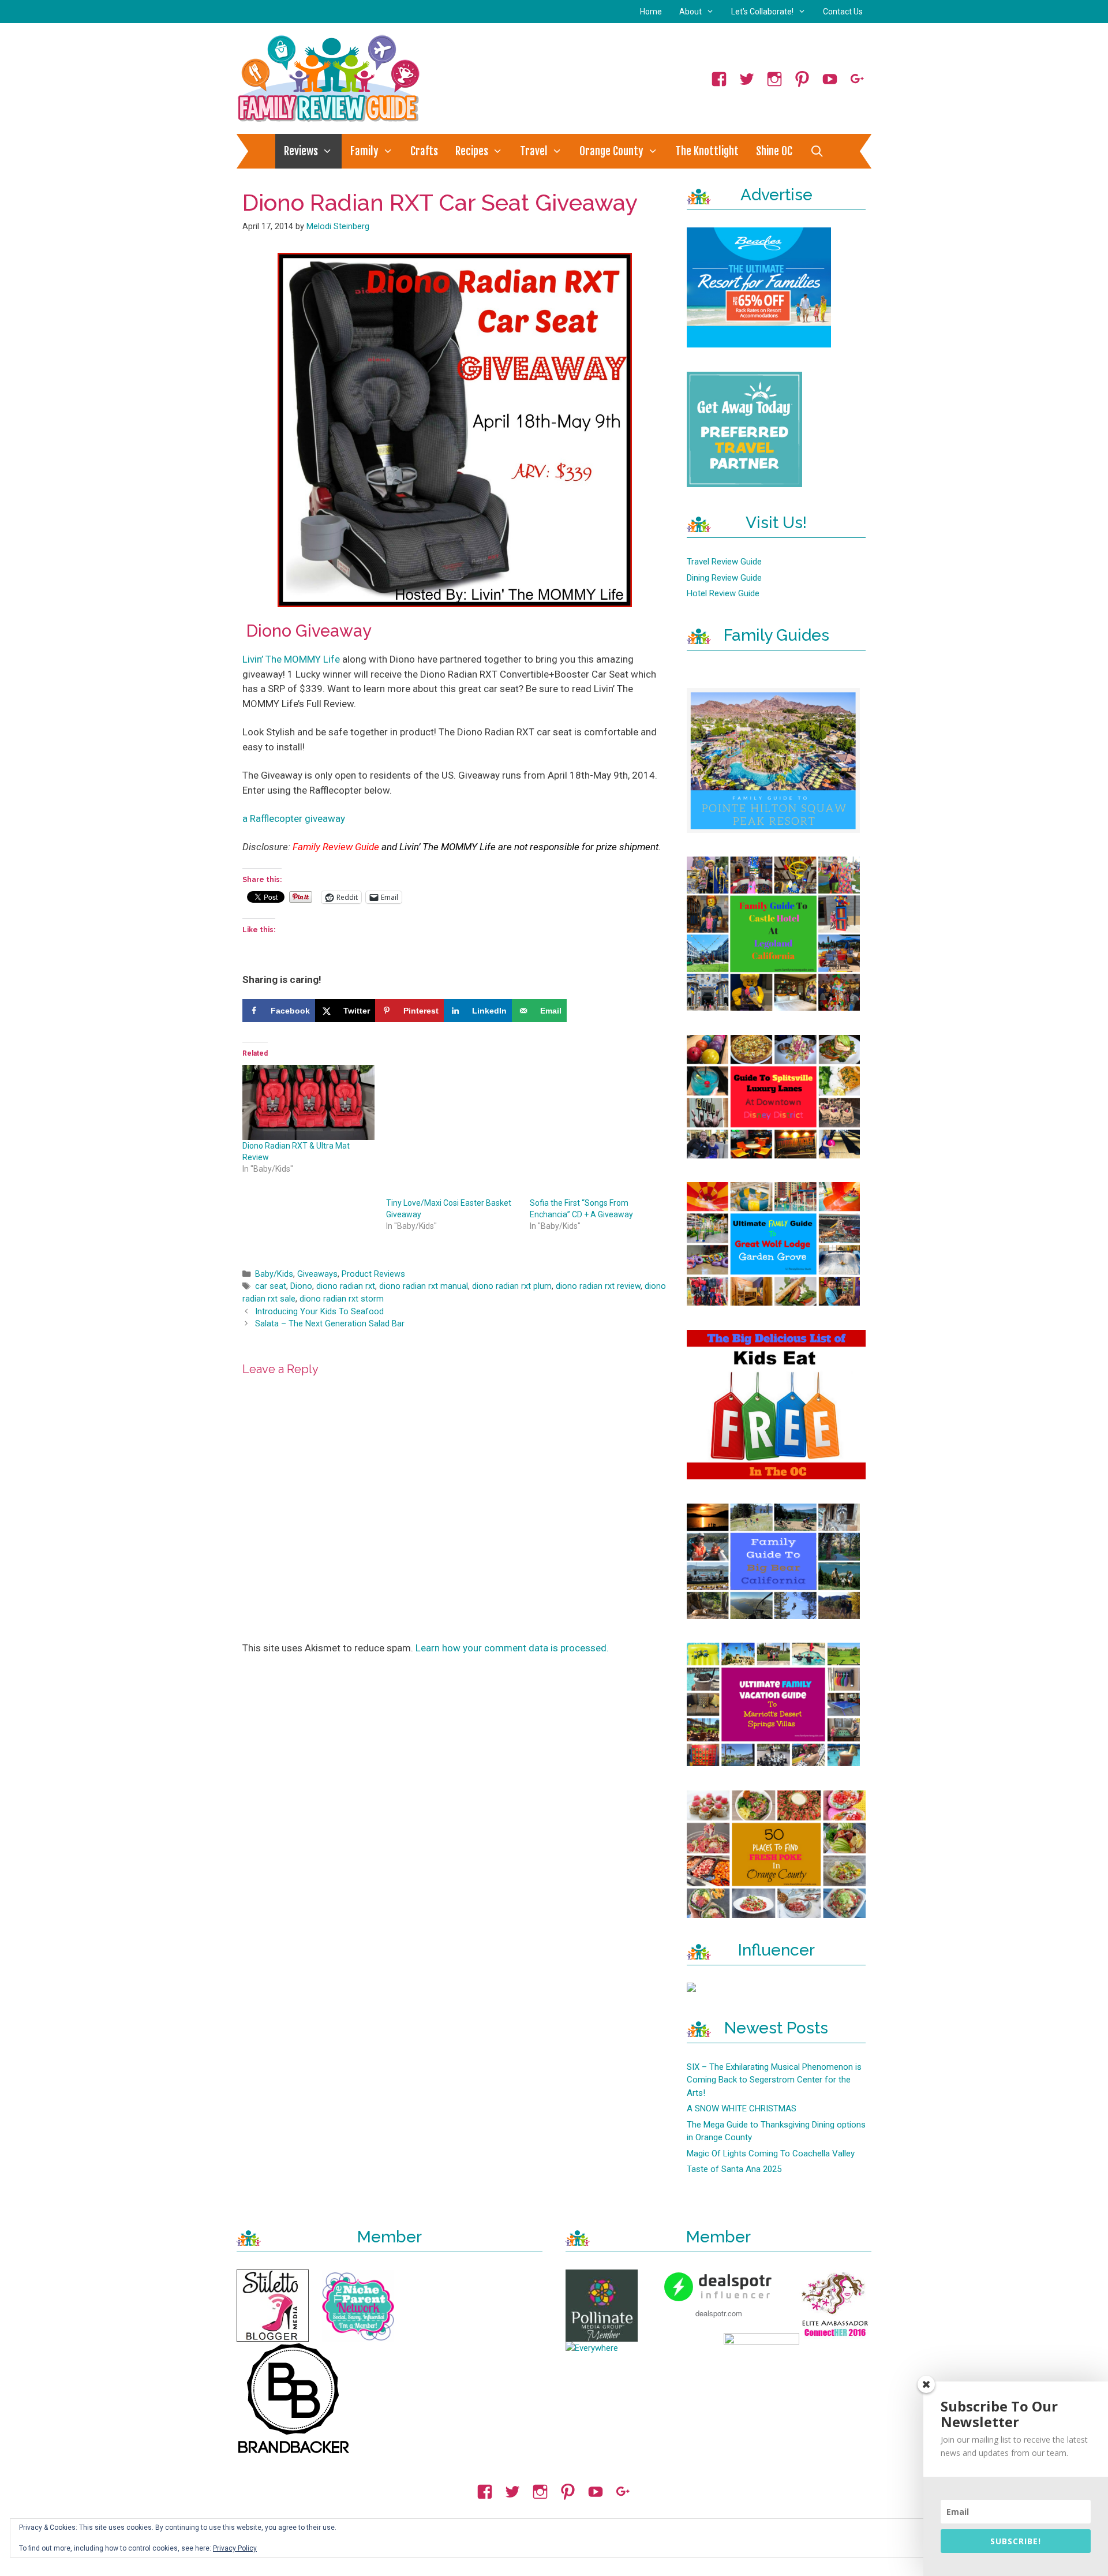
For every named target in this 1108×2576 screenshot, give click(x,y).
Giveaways (317, 1274)
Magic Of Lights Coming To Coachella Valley (771, 2153)
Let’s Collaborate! (762, 12)
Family (364, 151)
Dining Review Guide (724, 578)
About (690, 12)
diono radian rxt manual (424, 1286)
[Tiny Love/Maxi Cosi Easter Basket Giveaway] (452, 1131)
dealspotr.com (719, 2313)
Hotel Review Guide (723, 593)
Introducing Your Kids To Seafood (319, 1312)
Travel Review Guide (724, 562)
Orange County (611, 151)
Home (651, 12)
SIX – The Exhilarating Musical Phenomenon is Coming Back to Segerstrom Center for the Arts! (774, 2080)
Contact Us (843, 12)
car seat (271, 1286)
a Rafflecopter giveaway (294, 818)
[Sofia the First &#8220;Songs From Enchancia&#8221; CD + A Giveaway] (596, 1131)
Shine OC (774, 151)
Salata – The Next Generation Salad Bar (330, 1324)
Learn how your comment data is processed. (512, 1648)
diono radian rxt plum (512, 1286)
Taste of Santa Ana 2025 (734, 2169)
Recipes (472, 151)
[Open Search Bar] (817, 151)
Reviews (301, 151)
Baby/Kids (274, 1274)
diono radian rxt (346, 1286)
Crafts (424, 151)
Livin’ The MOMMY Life (291, 659)
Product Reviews (373, 1274)
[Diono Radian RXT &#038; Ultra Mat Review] (308, 1103)
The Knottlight (707, 151)
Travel (534, 151)
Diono (301, 1286)
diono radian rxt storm (342, 1299)
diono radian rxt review (598, 1286)
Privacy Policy (235, 2548)
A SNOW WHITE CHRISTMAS (742, 2108)
